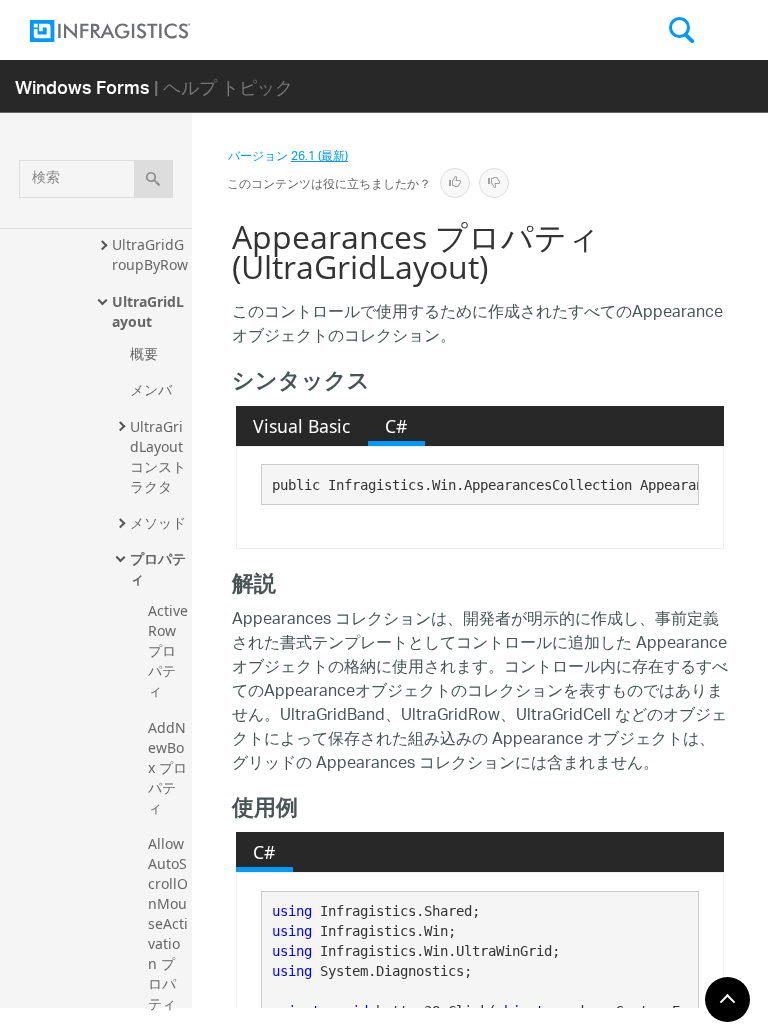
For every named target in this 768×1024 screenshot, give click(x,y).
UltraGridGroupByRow (150, 254)
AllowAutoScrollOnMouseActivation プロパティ (168, 923)
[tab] (302, 426)
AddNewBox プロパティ (167, 767)
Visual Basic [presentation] (301, 426)
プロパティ (158, 568)
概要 (144, 353)
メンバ (151, 389)
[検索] (153, 179)
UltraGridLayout (148, 311)
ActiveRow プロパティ (168, 650)
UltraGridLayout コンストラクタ (158, 456)
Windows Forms (82, 86)
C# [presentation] (396, 426)
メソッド (158, 522)
